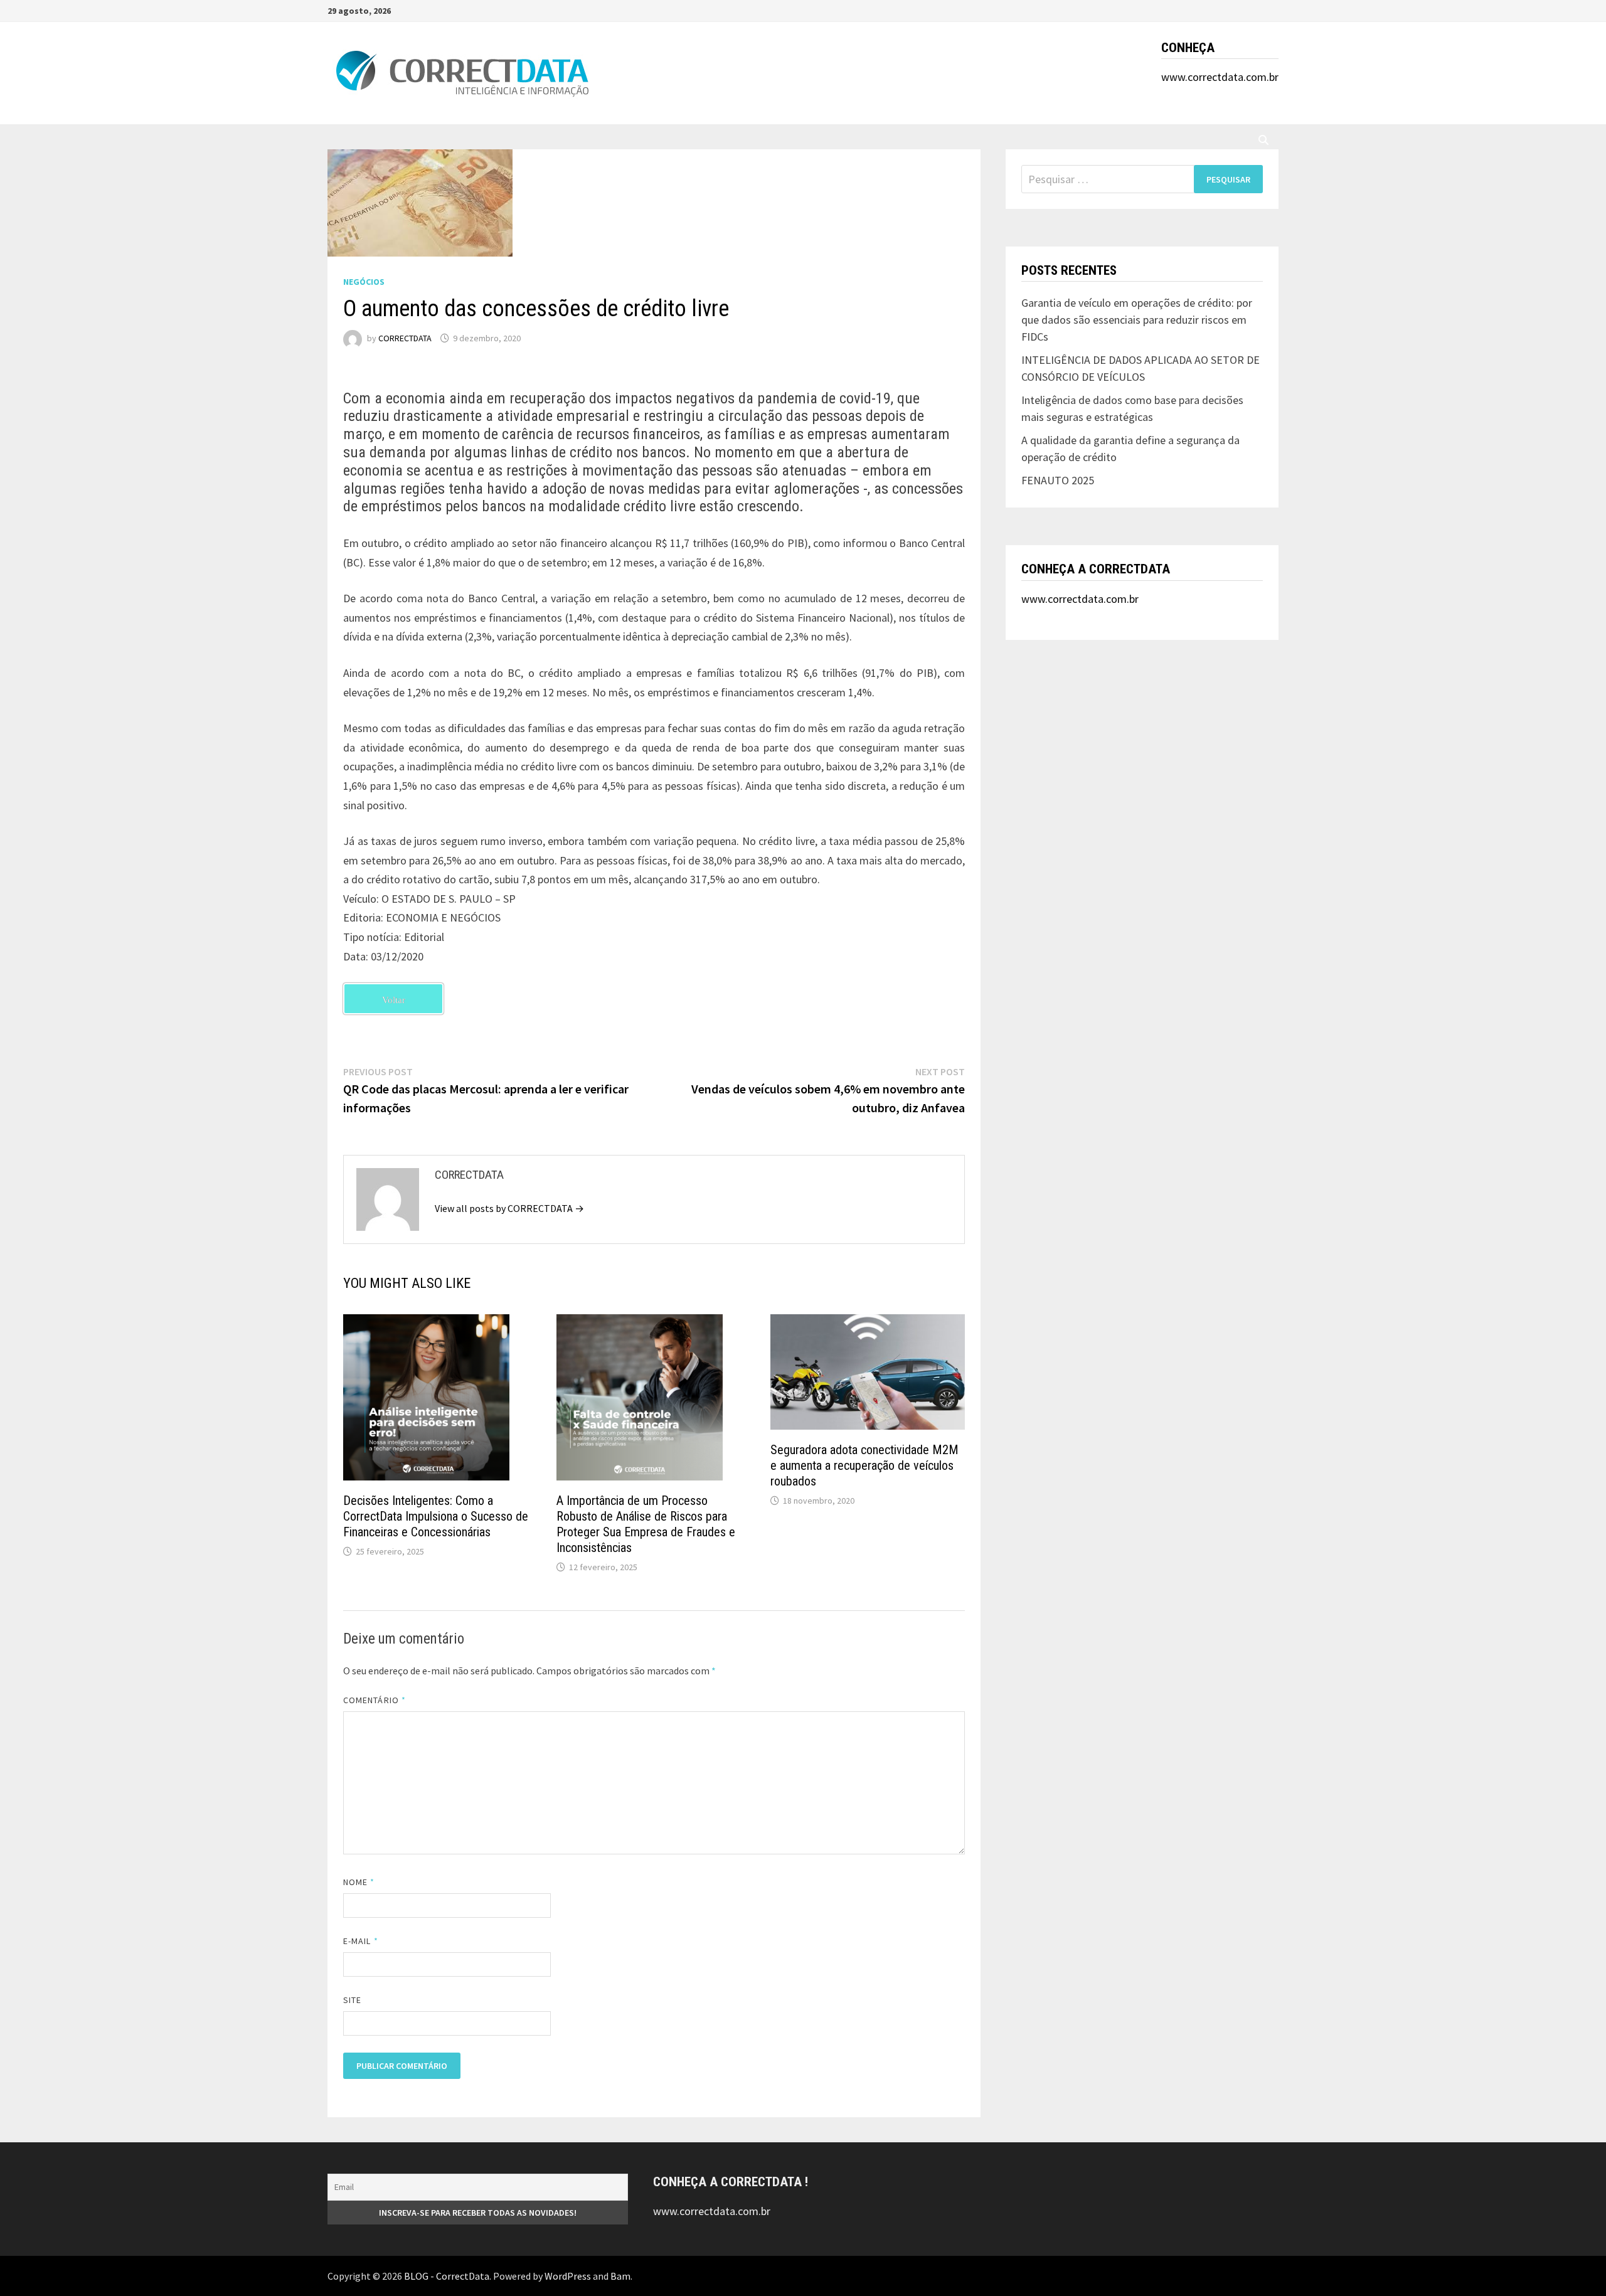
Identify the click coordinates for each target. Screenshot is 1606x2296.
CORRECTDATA (405, 338)
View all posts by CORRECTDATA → (509, 1208)
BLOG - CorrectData (447, 2276)
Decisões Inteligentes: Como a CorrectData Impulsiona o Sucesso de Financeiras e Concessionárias (436, 1516)
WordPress (568, 2276)
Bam (620, 2276)
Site (352, 2000)
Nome (359, 1882)
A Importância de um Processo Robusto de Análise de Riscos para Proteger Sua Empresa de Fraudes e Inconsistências (646, 1524)
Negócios (364, 282)
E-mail (361, 1941)
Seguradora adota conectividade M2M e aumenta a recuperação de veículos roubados (864, 1465)
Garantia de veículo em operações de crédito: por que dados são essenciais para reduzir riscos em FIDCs (1137, 320)
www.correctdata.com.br (1220, 77)
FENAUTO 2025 (1058, 480)
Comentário (375, 1700)
